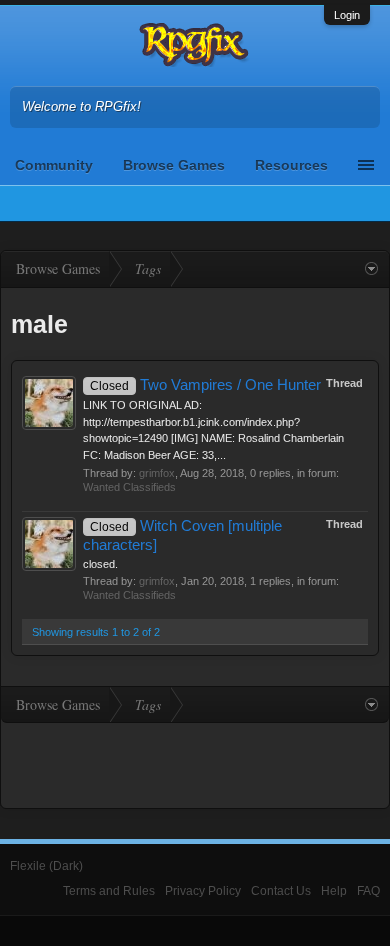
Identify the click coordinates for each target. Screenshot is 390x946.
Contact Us (281, 891)
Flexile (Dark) (46, 866)
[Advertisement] (195, 763)
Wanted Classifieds (129, 487)
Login (347, 15)
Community (54, 165)
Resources (291, 165)
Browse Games (174, 165)
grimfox (157, 473)
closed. (100, 564)
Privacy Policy (203, 891)
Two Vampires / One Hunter (205, 385)
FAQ (368, 891)
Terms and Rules (109, 891)
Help (334, 891)
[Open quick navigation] (371, 269)
